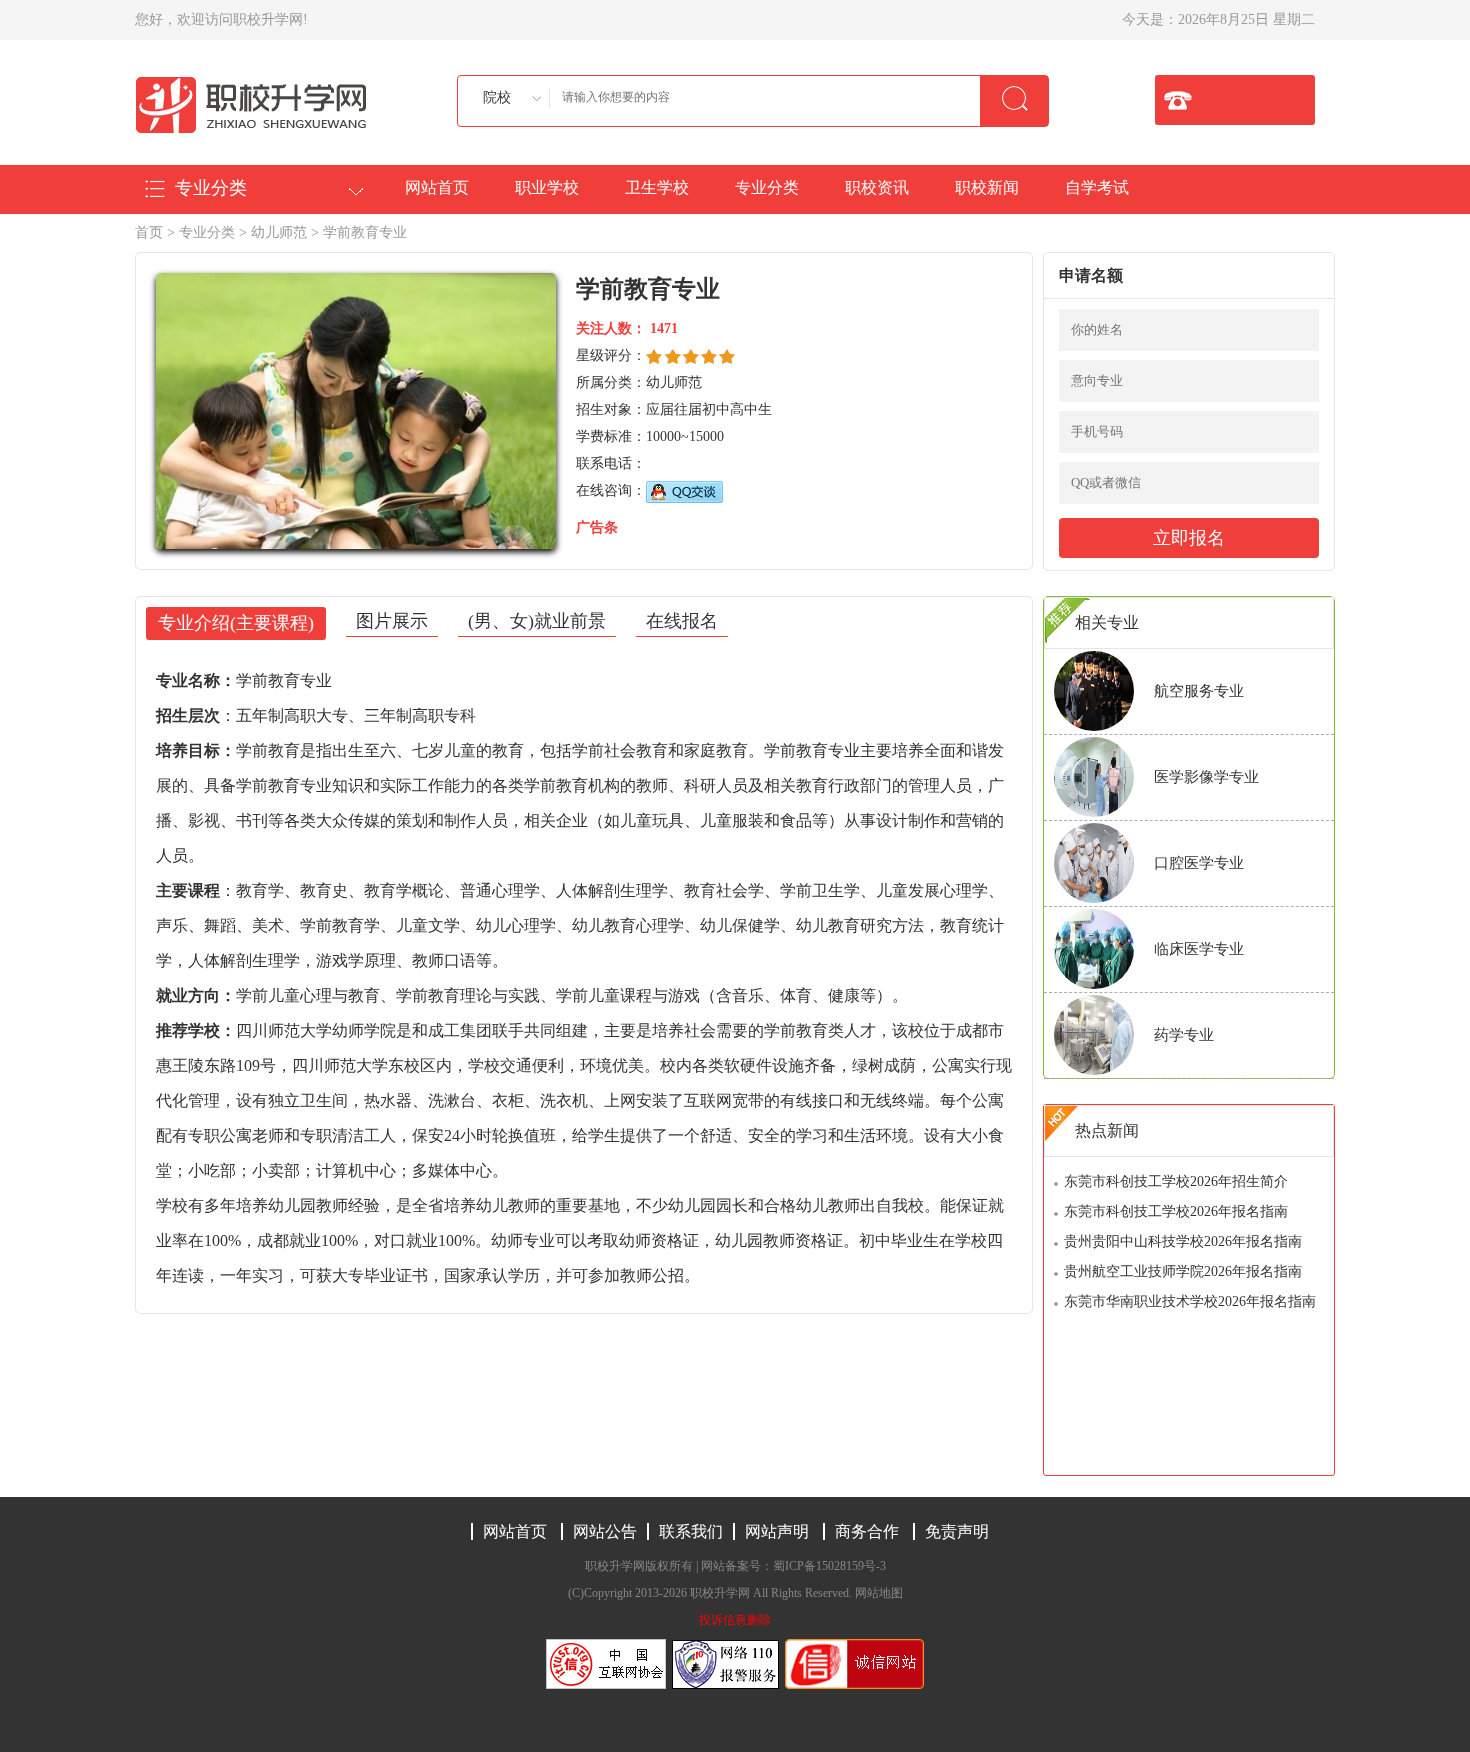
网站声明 (777, 1531)
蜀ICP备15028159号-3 (829, 1566)
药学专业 (1184, 1035)
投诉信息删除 (735, 1620)
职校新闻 (987, 187)
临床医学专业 (1199, 949)
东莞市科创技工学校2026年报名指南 (1176, 1211)
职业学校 (547, 187)
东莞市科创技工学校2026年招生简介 (1176, 1181)
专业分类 (767, 187)
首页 (149, 232)
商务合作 (867, 1531)
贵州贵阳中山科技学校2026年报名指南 (1183, 1241)
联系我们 (691, 1531)
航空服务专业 (1199, 691)
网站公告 (605, 1531)
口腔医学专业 (1199, 863)
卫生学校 (657, 187)
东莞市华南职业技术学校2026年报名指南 (1190, 1301)
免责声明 (957, 1531)
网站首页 (437, 187)
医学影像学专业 (1206, 777)
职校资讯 (877, 187)
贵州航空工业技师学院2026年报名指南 (1183, 1271)
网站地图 (879, 1593)
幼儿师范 (279, 232)
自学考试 (1097, 187)
